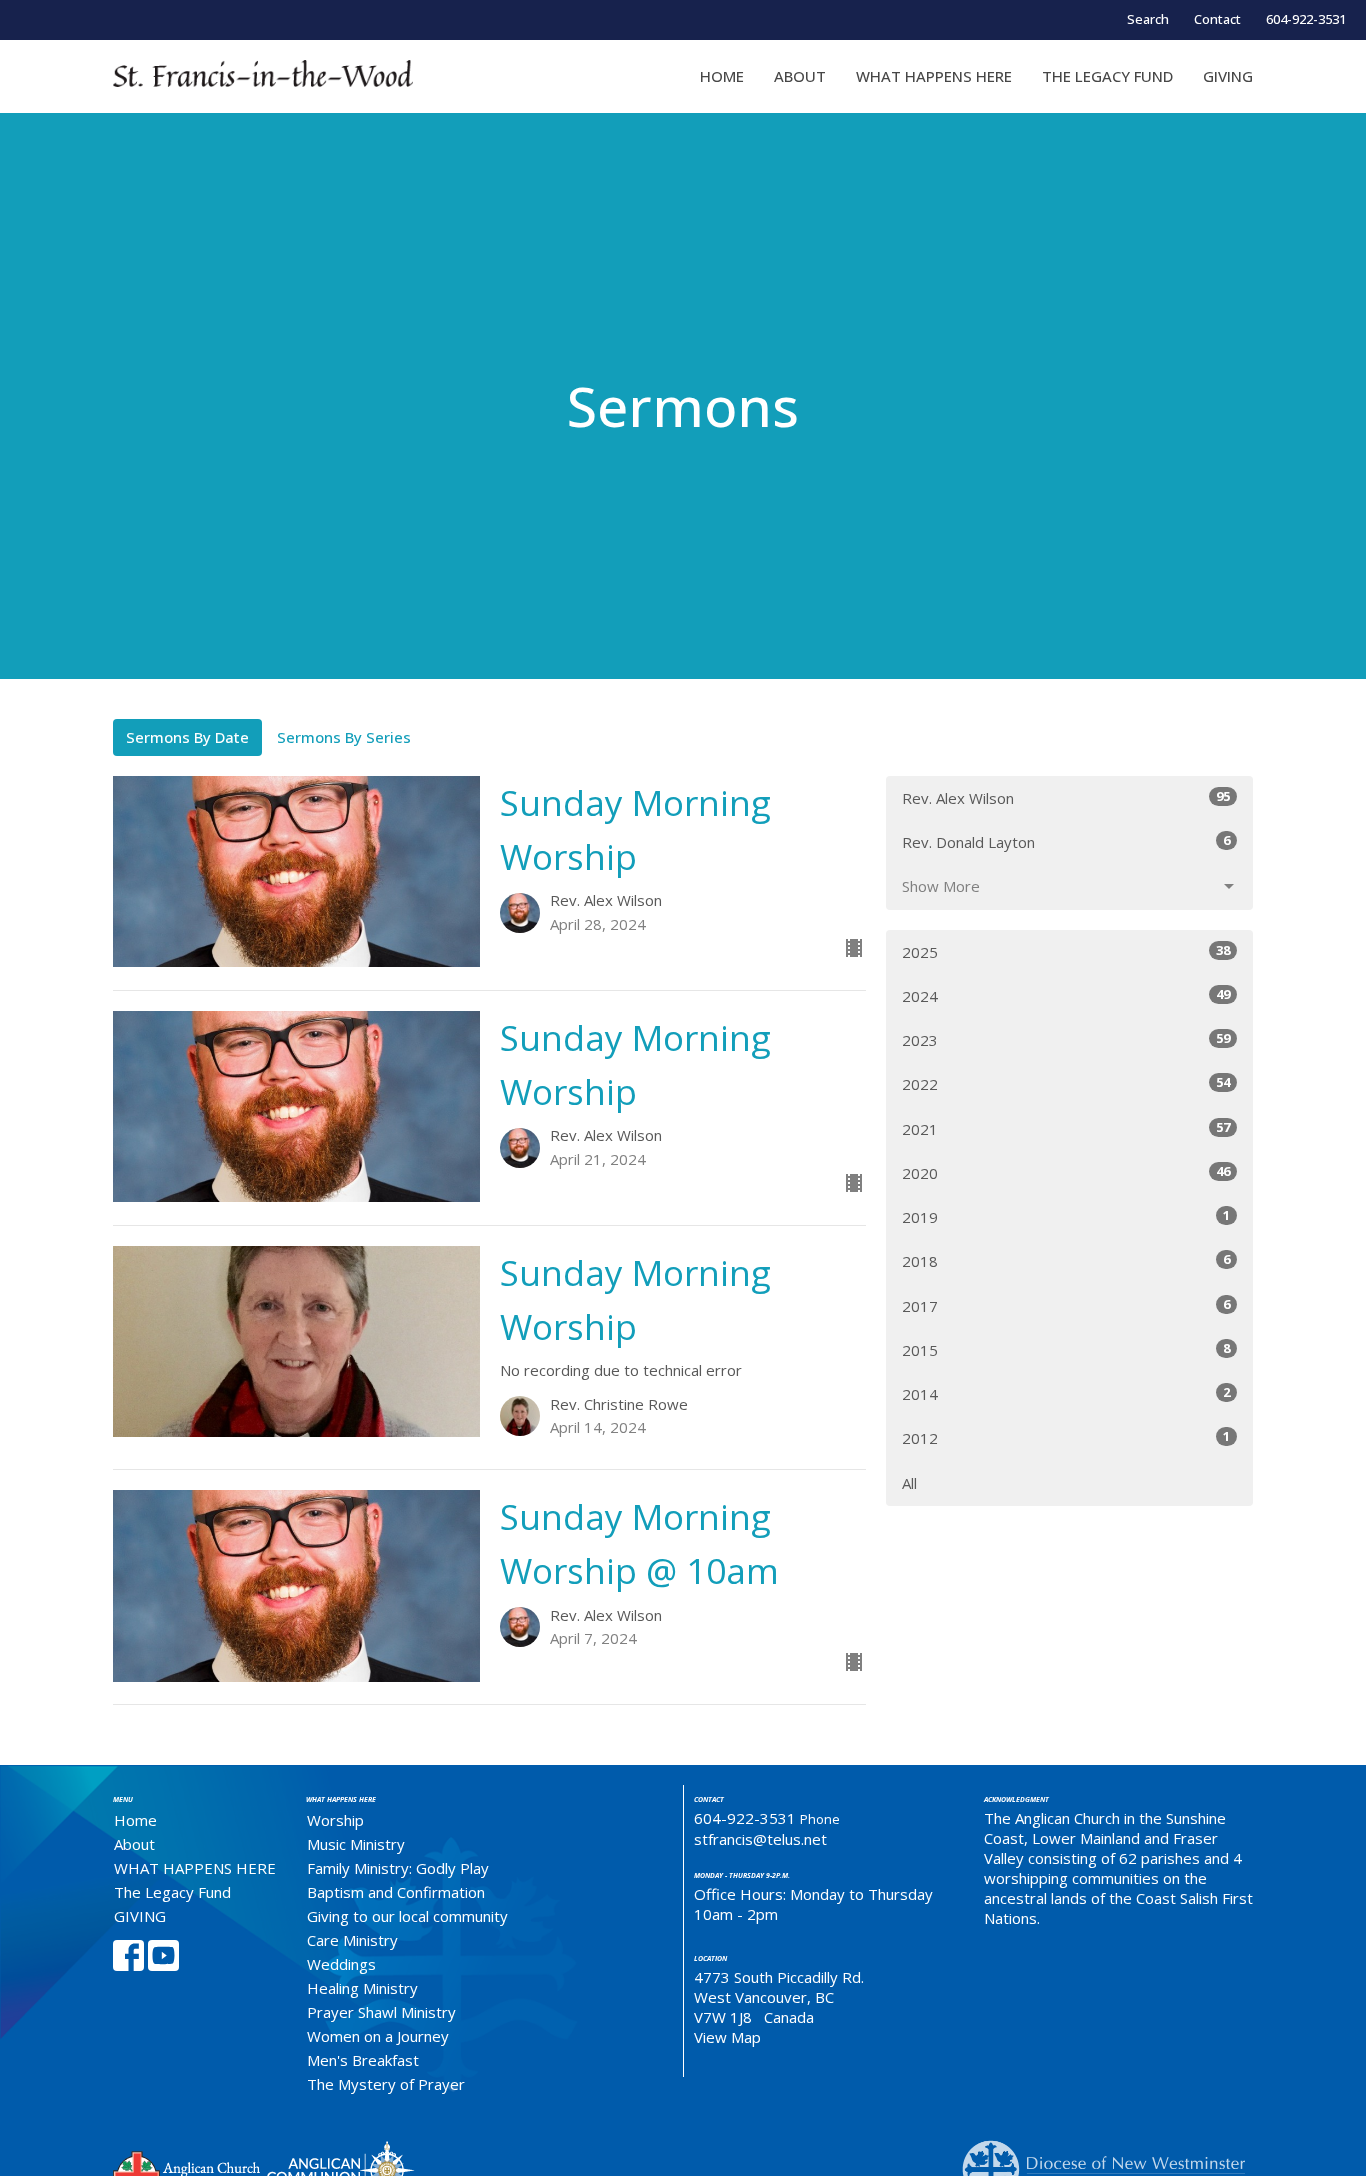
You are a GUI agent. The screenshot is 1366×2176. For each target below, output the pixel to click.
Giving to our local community (407, 1916)
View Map (727, 2037)
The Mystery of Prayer (386, 2084)
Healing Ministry (362, 1988)
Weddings (341, 1964)
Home (722, 76)
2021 (1066, 1128)
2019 (1066, 1216)
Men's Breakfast (363, 2060)
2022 (1066, 1083)
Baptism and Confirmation (396, 1892)
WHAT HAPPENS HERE (934, 76)
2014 (1066, 1393)
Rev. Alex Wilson (1066, 797)
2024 (1066, 995)
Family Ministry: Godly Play (398, 1868)
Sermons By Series (344, 737)
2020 (1066, 1172)
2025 (1066, 951)
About (800, 76)
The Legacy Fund (1107, 76)
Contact (1217, 19)
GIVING (1228, 76)
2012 (1066, 1437)
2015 (1066, 1349)
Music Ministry (356, 1844)
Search (1148, 19)
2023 (1066, 1039)
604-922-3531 (1306, 19)
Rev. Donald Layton (1066, 841)
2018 (1066, 1260)
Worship (335, 1820)
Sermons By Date (187, 737)
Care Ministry (352, 1940)
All (909, 1483)
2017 (1066, 1305)
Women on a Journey (378, 2036)
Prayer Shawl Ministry (381, 2012)
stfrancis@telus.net (760, 1839)
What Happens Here (341, 1799)
